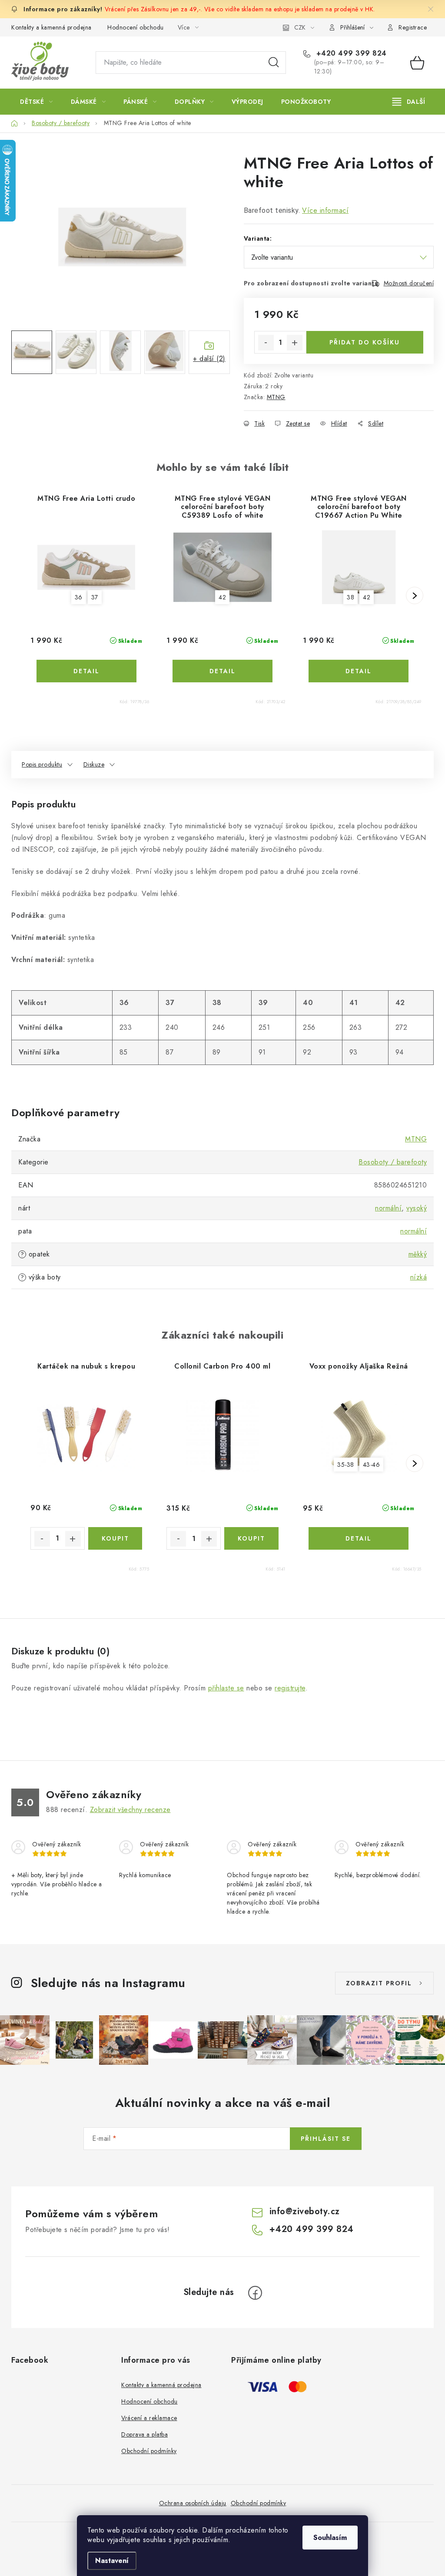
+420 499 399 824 (350, 53)
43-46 (372, 1465)
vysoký (417, 1208)
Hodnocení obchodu (136, 27)
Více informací (325, 210)
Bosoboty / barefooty (393, 1162)
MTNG (276, 397)
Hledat (274, 63)
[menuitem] (37, 102)
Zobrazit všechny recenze (130, 1810)
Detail (86, 671)
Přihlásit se (326, 2139)
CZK (300, 27)
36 (79, 597)
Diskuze (94, 764)
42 (222, 597)
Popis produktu (42, 764)
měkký (418, 1254)
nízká (419, 1277)
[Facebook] (255, 2293)
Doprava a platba (144, 2434)
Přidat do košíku (365, 342)
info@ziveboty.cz (305, 2211)
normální (388, 1208)
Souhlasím (330, 2538)
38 (350, 597)
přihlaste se (226, 1688)
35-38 (346, 1465)
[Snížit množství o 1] (266, 343)
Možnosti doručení (409, 283)
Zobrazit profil (379, 1983)
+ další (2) (209, 359)
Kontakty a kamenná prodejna (51, 27)
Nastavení (112, 2561)
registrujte (290, 1688)
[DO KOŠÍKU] (115, 1538)
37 (95, 597)
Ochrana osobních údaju (193, 2503)
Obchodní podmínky (149, 2451)
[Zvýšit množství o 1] (295, 343)
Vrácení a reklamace (149, 2418)
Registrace (413, 27)
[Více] (409, 102)
